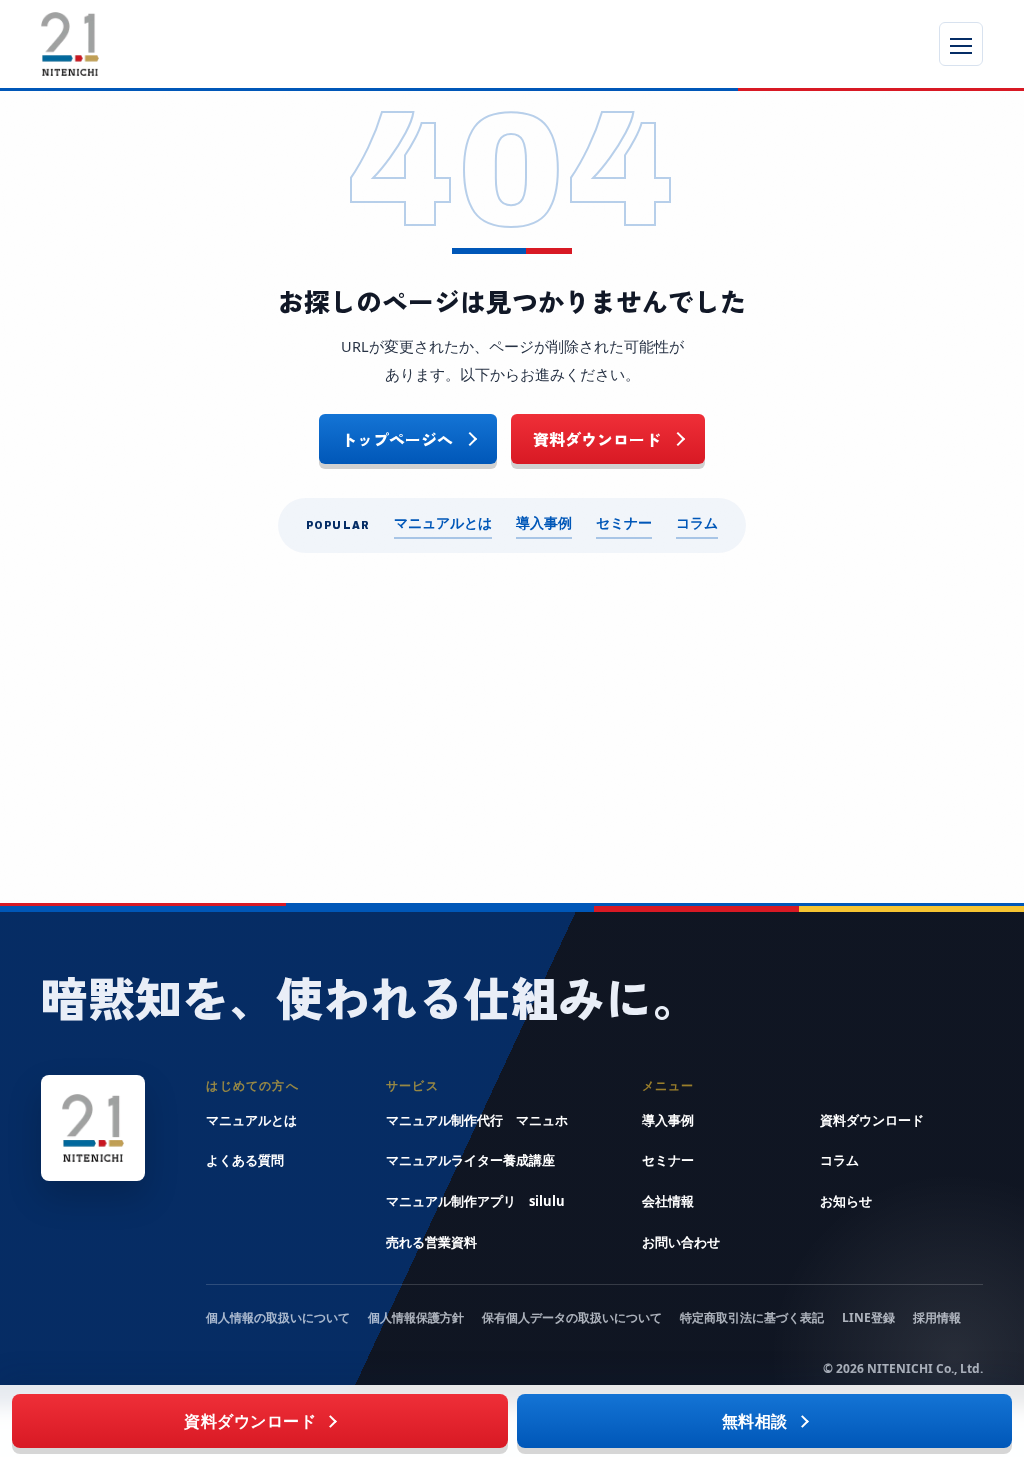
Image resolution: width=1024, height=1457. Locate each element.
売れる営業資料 (431, 1242)
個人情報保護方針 (416, 1317)
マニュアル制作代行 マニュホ (477, 1120)
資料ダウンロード (597, 439)
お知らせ (846, 1201)
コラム (697, 523)
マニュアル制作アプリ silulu (475, 1201)
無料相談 (755, 1421)
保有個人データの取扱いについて (572, 1317)
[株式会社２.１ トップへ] (275, 44)
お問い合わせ (681, 1242)
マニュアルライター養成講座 (470, 1160)
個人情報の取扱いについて (278, 1317)
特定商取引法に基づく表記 (752, 1317)
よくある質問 (245, 1160)
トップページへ (397, 439)
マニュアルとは (443, 523)
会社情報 (668, 1201)
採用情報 (937, 1317)
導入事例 (544, 523)
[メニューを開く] (961, 44)
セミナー (624, 523)
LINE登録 (868, 1317)
